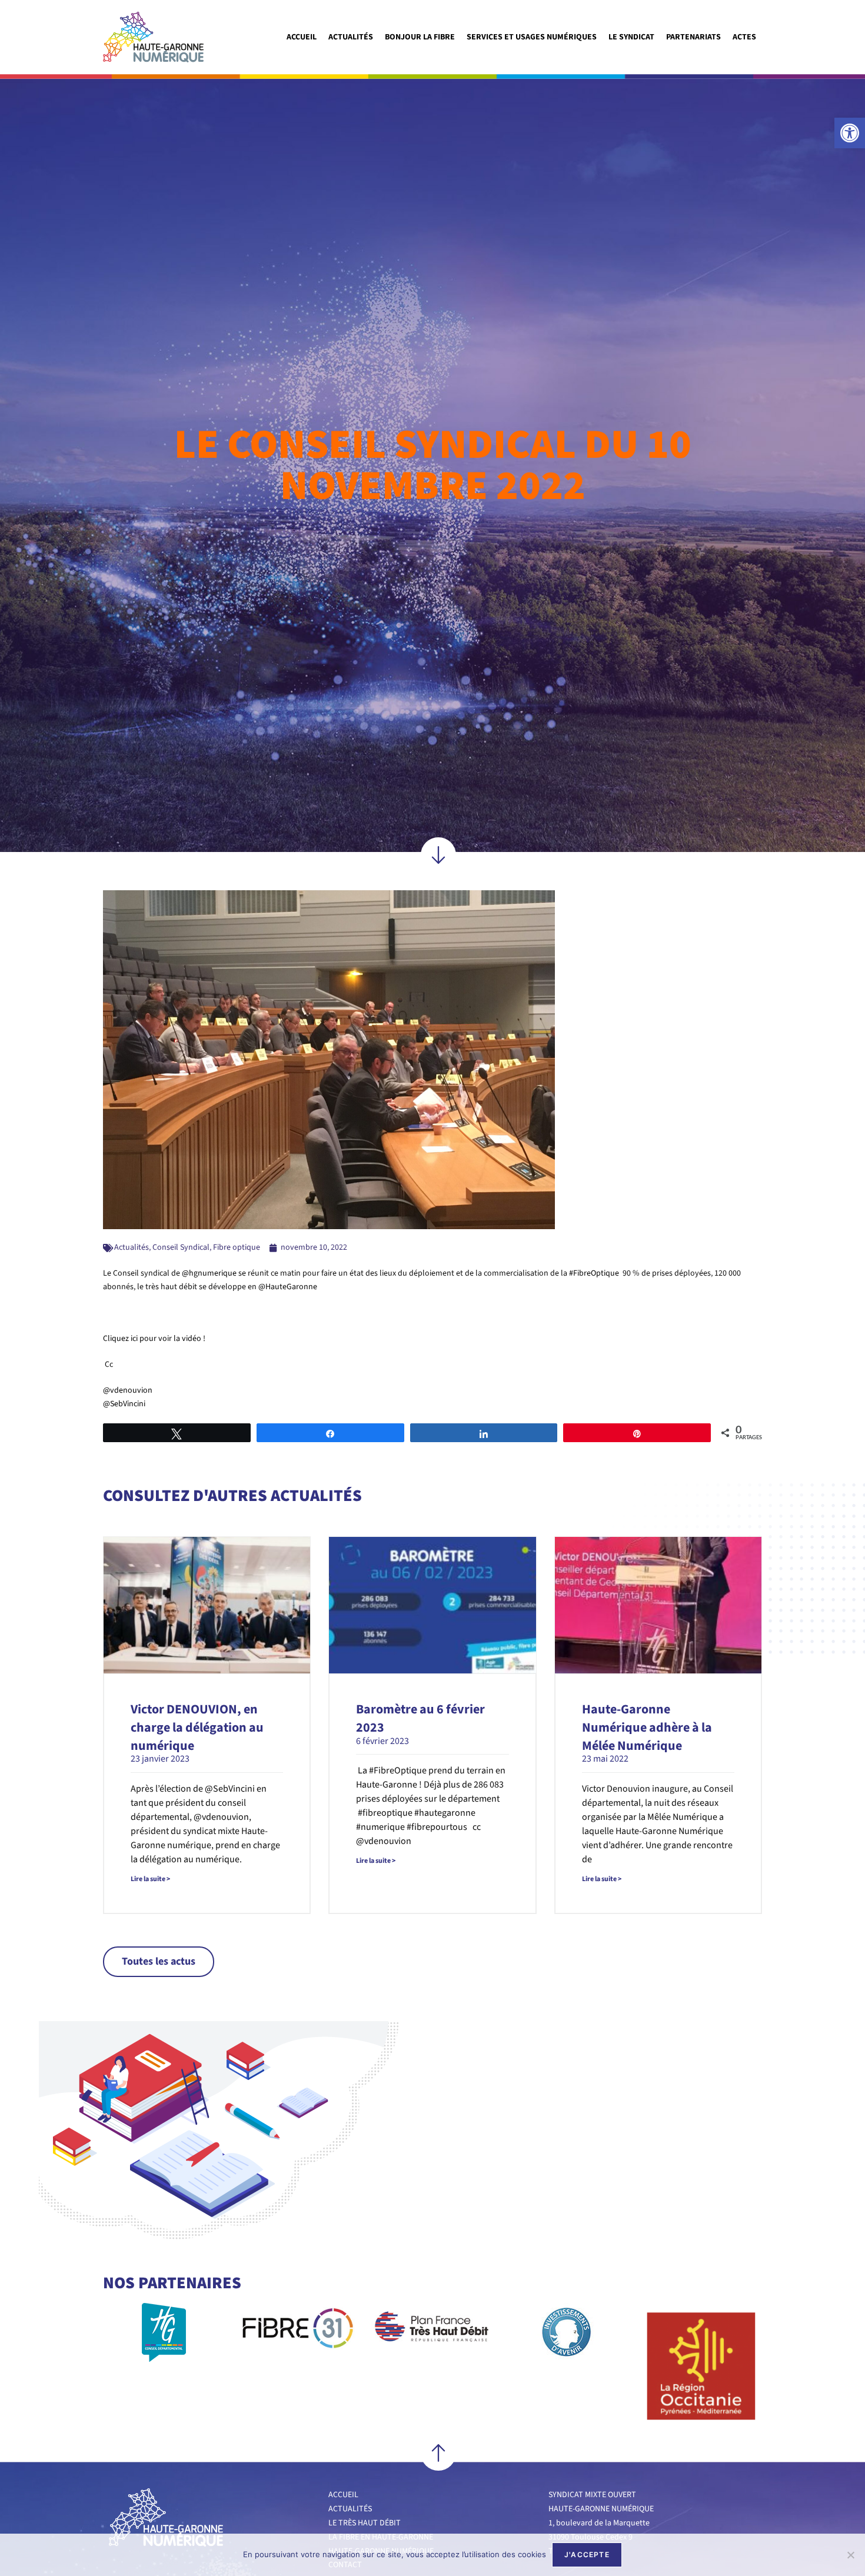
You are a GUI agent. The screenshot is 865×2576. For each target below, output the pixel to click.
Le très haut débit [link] (365, 2523)
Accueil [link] (302, 37)
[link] (850, 133)
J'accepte (587, 2555)
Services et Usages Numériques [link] (532, 37)
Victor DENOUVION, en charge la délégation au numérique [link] (197, 1728)
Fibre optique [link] (237, 1247)
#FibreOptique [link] (594, 1273)
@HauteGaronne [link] (288, 1287)
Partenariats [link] (693, 37)
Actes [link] (744, 37)
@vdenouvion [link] (128, 1390)
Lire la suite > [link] (150, 1879)
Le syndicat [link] (631, 37)
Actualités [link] (351, 37)
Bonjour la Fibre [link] (420, 37)
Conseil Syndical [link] (181, 1247)
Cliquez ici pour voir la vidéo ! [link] (154, 1339)
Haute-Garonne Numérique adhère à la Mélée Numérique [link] (647, 1728)
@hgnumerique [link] (209, 1273)
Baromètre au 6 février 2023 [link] (420, 1718)
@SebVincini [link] (124, 1404)
